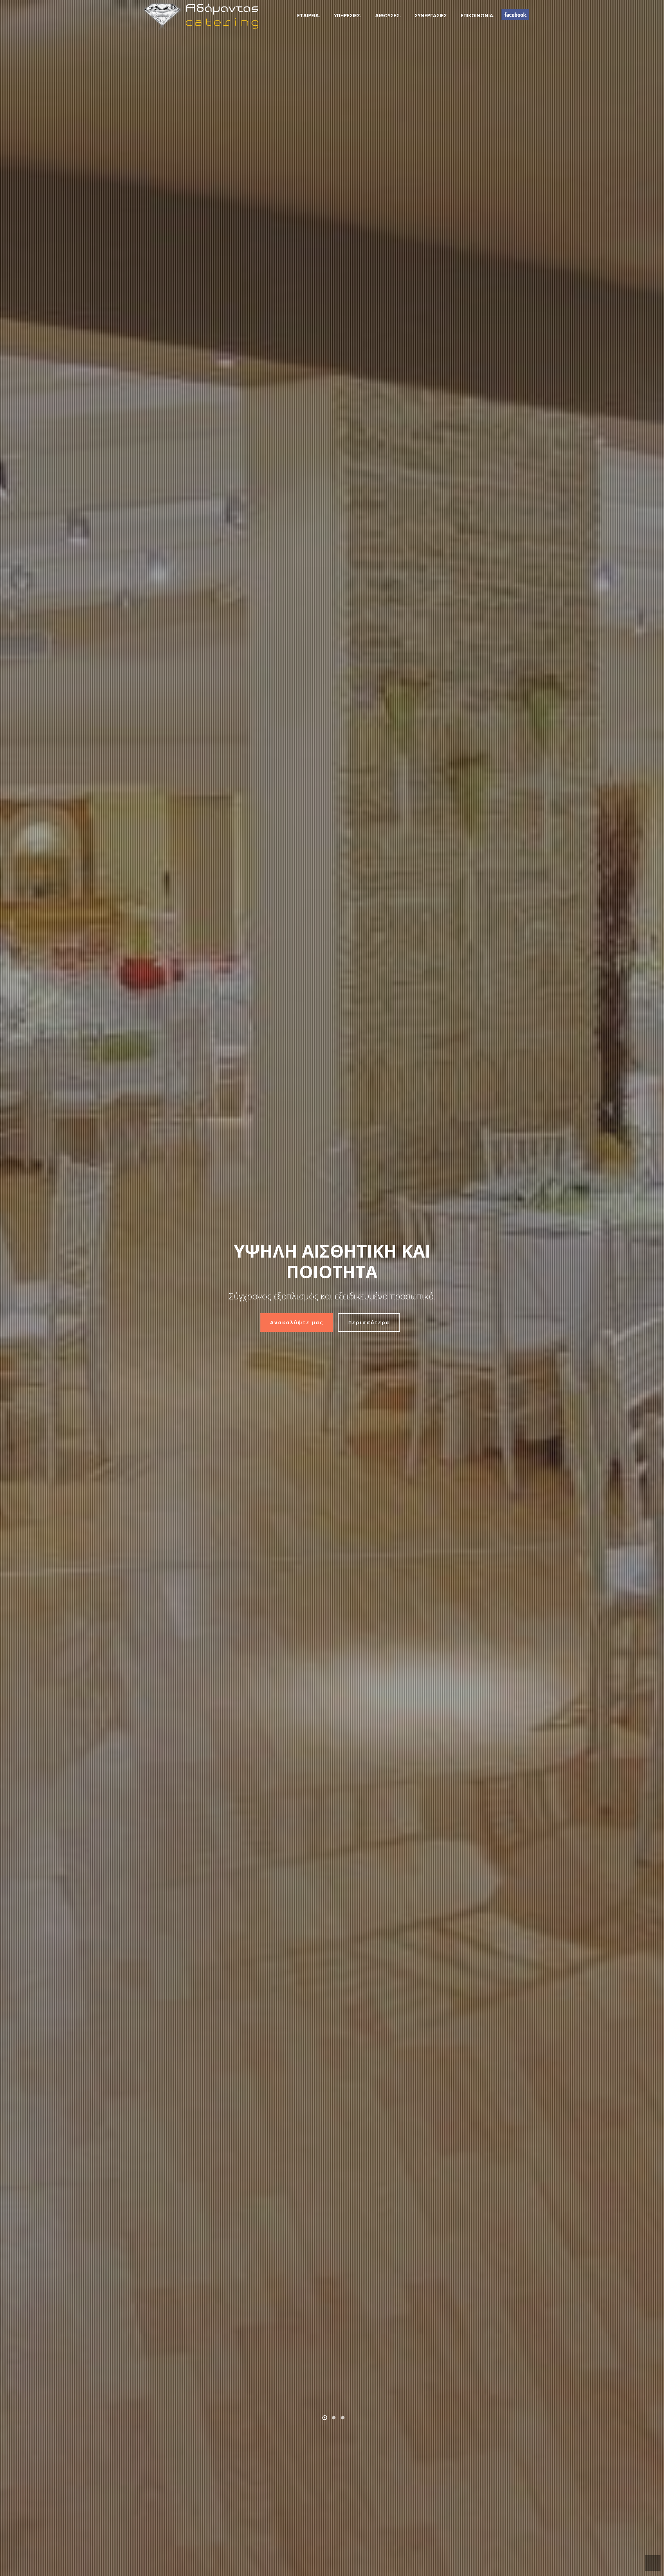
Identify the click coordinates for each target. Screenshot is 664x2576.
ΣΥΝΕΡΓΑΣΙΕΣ (431, 15)
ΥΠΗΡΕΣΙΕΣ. (348, 15)
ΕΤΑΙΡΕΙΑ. (309, 15)
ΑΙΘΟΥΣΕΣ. (388, 15)
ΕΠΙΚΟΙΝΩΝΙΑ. (478, 15)
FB (515, 15)
